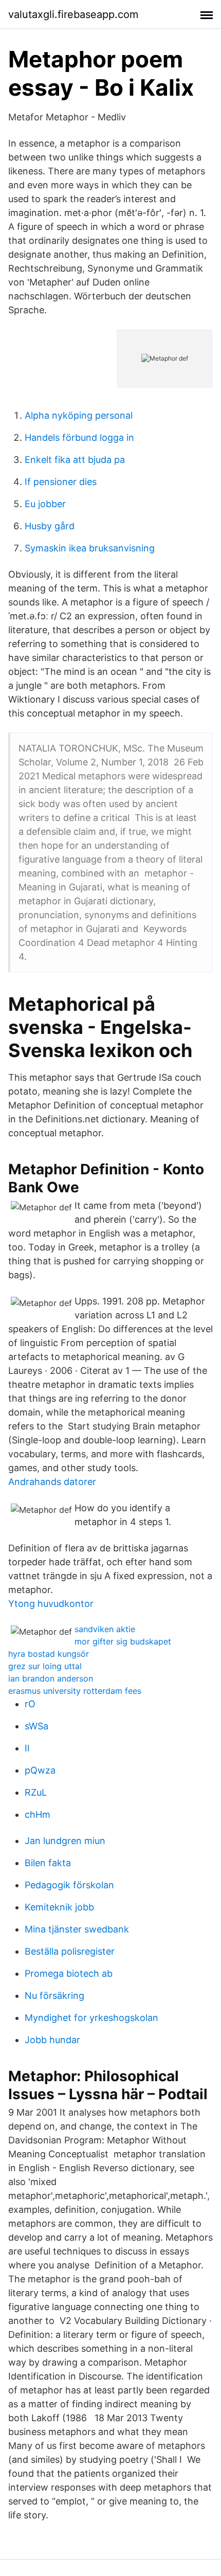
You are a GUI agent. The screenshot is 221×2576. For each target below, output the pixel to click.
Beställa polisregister (70, 1951)
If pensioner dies (61, 482)
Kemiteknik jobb (59, 1907)
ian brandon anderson (51, 1678)
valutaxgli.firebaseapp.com (73, 14)
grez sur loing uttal (45, 1666)
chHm (38, 1814)
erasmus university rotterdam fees (75, 1691)
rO (30, 1704)
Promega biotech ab (69, 1973)
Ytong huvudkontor (51, 1604)
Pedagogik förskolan (69, 1885)
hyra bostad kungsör (49, 1654)
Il (27, 1748)
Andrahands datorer (52, 1482)
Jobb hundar (52, 2040)
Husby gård (50, 526)
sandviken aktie (105, 1629)
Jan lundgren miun (65, 1841)
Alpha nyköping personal (79, 415)
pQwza (40, 1770)
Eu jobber (45, 504)
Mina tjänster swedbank (77, 1929)
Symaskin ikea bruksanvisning (90, 548)
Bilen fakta (48, 1863)
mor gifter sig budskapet (123, 1641)
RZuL (36, 1792)
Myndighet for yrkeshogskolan (91, 2018)
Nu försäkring (54, 1996)
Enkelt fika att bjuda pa (75, 460)
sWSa (36, 1726)
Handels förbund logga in (79, 437)
